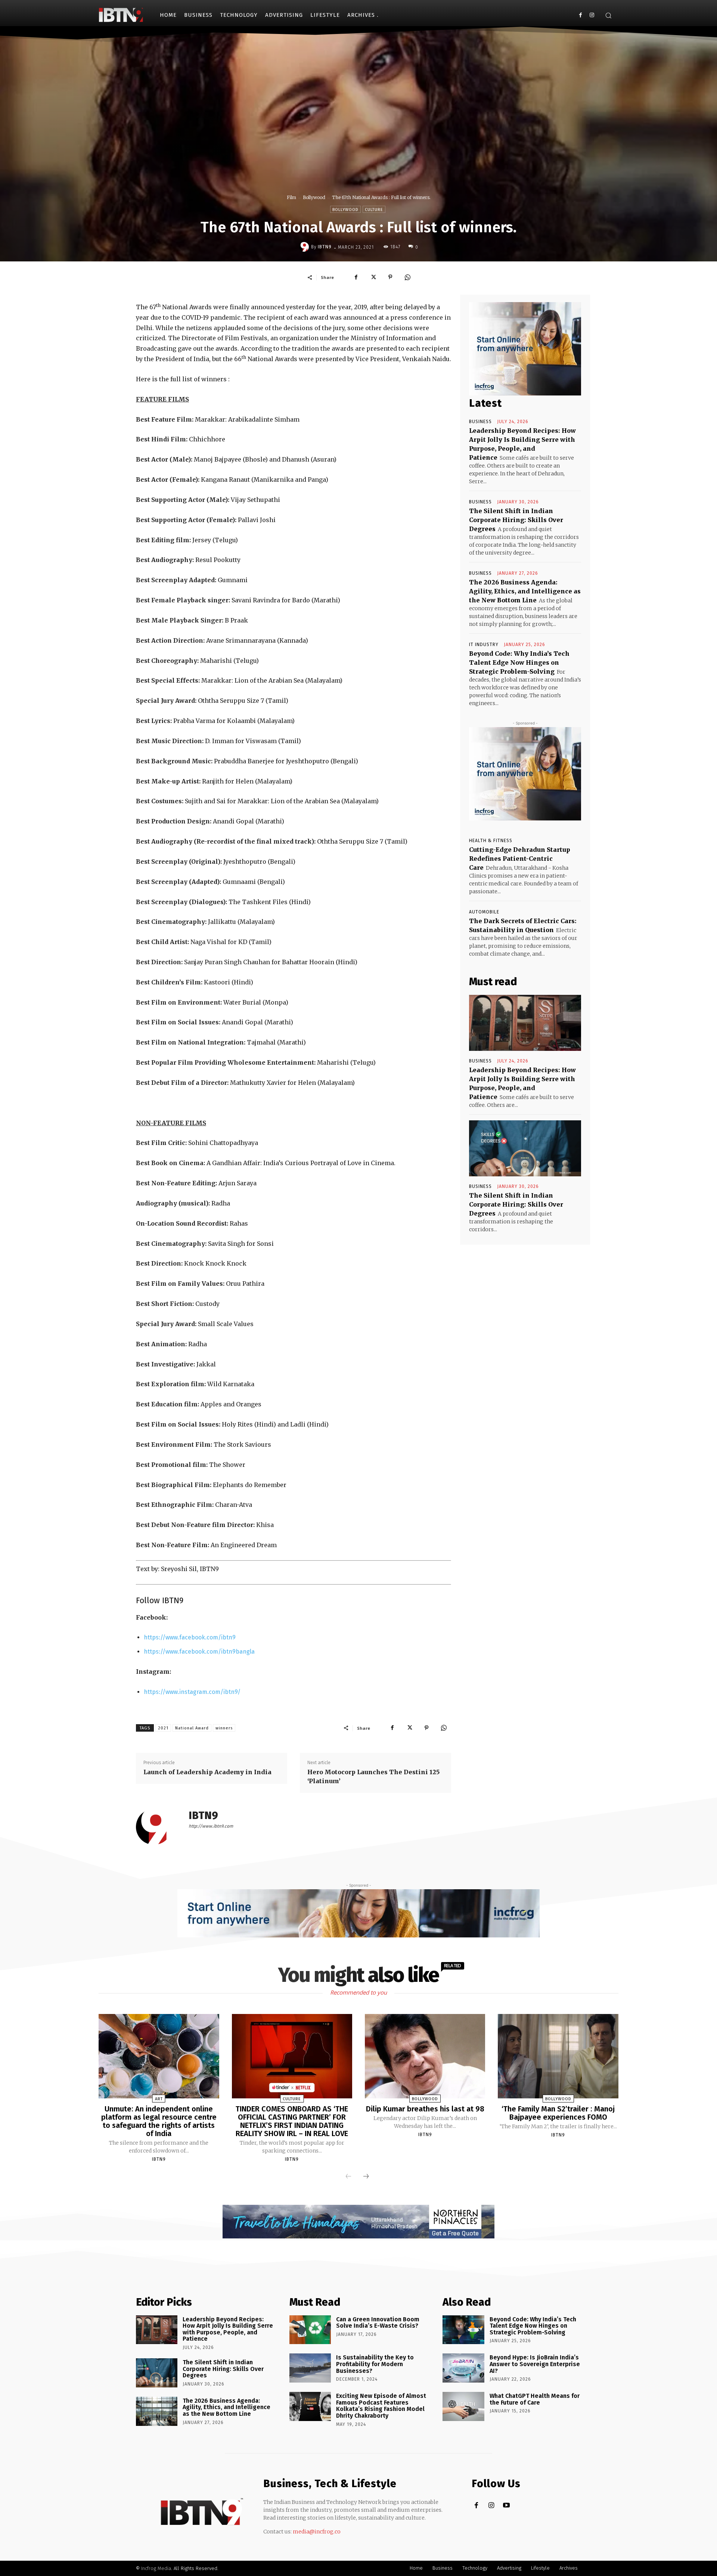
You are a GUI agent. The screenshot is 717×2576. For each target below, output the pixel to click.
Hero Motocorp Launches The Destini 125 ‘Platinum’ (373, 1776)
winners (224, 1728)
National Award (192, 1728)
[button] (608, 15)
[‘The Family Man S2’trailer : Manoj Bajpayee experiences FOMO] (558, 2056)
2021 (163, 1728)
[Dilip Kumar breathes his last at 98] (425, 2056)
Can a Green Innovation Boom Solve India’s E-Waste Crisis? (378, 2323)
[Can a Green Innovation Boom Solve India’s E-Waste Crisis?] (310, 2330)
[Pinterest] (390, 277)
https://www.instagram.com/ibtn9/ (192, 1692)
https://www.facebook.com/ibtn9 (190, 1637)
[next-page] (366, 2177)
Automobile (484, 912)
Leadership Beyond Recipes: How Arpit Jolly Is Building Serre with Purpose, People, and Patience (228, 2329)
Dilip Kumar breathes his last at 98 (425, 2109)
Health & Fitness (491, 841)
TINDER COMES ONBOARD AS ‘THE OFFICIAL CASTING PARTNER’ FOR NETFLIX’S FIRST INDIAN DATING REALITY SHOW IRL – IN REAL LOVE (292, 2121)
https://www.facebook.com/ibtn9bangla (199, 1652)
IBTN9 (325, 247)
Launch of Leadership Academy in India (207, 1772)
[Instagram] (592, 15)
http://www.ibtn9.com (211, 1826)
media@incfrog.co (317, 2532)
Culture (374, 210)
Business (480, 422)
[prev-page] (348, 2177)
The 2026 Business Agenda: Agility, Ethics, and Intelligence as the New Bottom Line (525, 591)
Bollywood (314, 197)
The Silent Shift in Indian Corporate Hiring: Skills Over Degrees (516, 520)
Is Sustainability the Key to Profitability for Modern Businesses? (375, 2364)
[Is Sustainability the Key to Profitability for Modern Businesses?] (310, 2368)
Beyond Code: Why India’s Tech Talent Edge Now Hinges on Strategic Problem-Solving (519, 662)
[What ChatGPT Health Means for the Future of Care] (463, 2406)
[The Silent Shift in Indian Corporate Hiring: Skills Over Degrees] (525, 1148)
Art (159, 2099)
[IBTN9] (305, 247)
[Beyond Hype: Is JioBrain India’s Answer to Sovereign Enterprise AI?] (463, 2368)
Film (291, 197)
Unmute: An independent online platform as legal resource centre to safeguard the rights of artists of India (159, 2121)
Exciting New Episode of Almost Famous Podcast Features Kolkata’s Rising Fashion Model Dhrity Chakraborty (381, 2406)
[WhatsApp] (407, 277)
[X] (373, 277)
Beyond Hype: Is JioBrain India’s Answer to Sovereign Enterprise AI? (535, 2364)
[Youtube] (506, 2506)
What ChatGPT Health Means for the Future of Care (535, 2399)
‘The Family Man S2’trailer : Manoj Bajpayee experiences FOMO (558, 2113)
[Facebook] (581, 15)
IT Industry (484, 645)
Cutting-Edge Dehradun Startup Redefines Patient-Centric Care (520, 859)
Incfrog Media (156, 2568)
